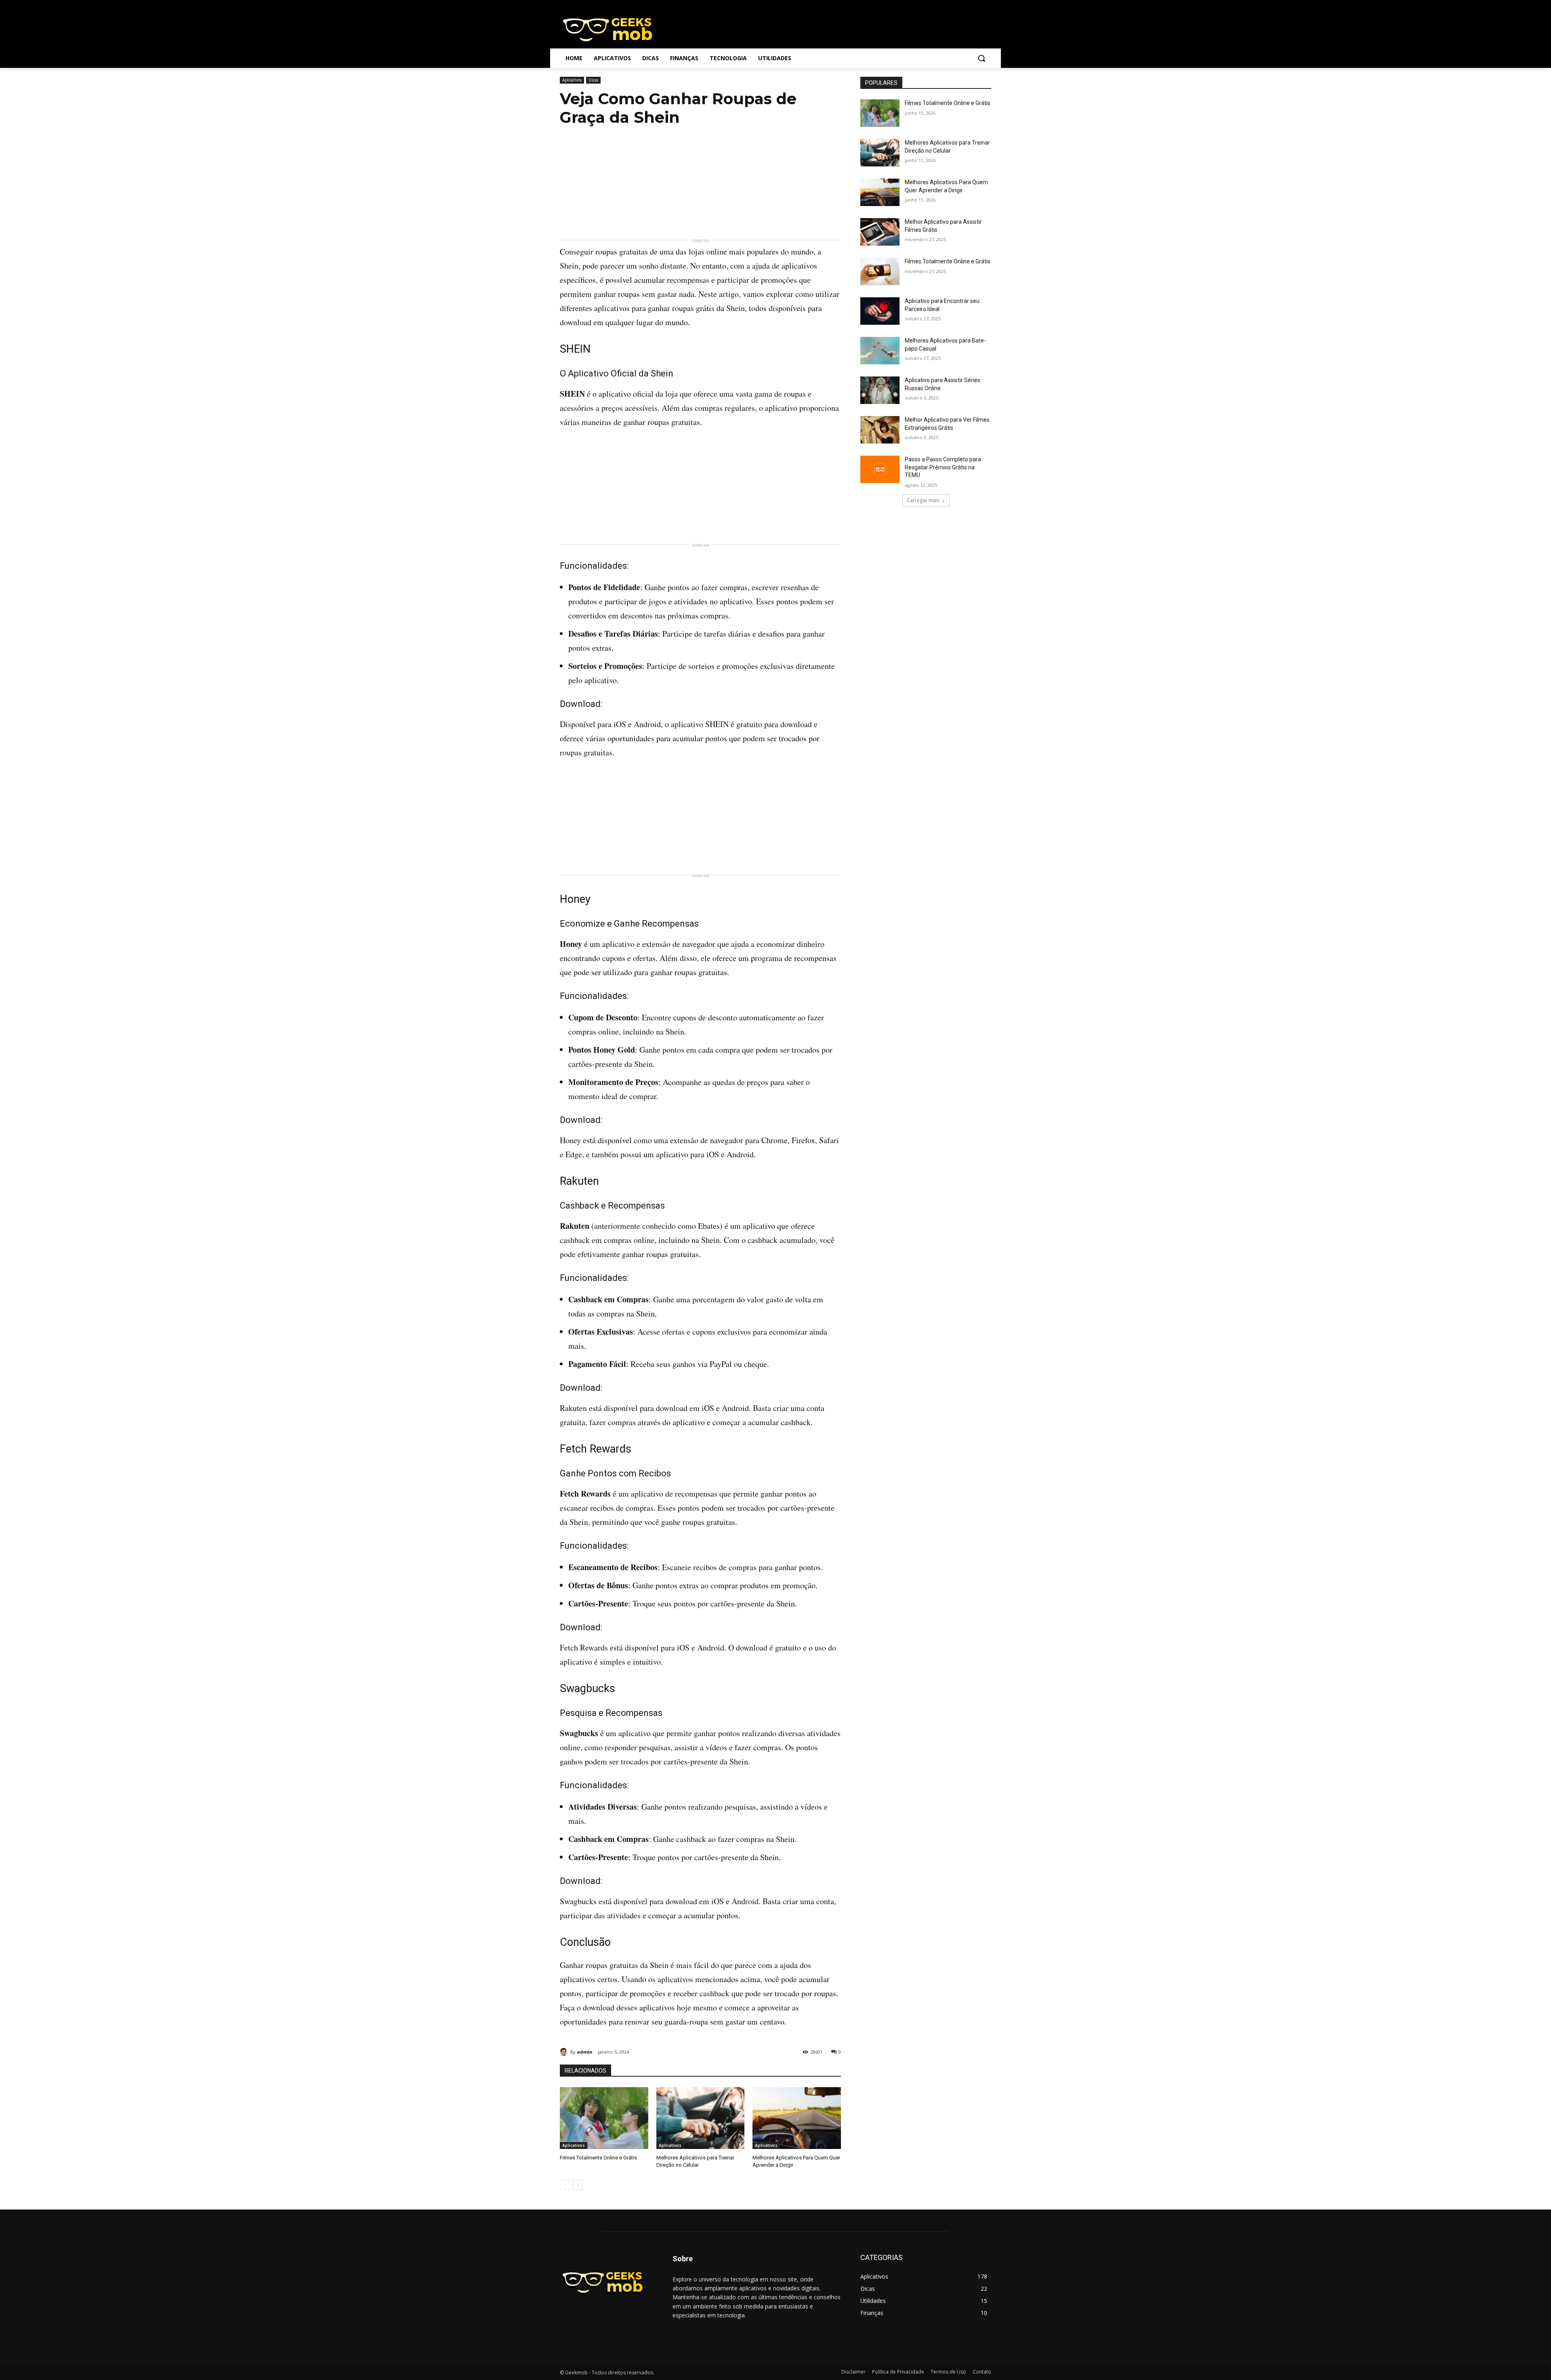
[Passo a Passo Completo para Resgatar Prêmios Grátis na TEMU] (880, 469)
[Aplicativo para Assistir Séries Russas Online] (880, 390)
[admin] (565, 2052)
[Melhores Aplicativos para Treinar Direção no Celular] (701, 2118)
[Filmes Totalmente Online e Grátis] (604, 2118)
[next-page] (578, 2185)
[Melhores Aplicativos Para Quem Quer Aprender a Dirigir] (797, 2118)
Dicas (593, 80)
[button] (981, 58)
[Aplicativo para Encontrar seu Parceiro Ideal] (880, 311)
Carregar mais (923, 500)
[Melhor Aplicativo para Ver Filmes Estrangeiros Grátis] (880, 430)
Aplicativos (572, 80)
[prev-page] (565, 2185)
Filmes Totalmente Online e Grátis (598, 2158)
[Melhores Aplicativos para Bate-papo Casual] (880, 351)
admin (585, 2052)
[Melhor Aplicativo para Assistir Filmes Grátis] (880, 232)
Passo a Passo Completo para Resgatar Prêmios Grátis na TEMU (943, 467)
